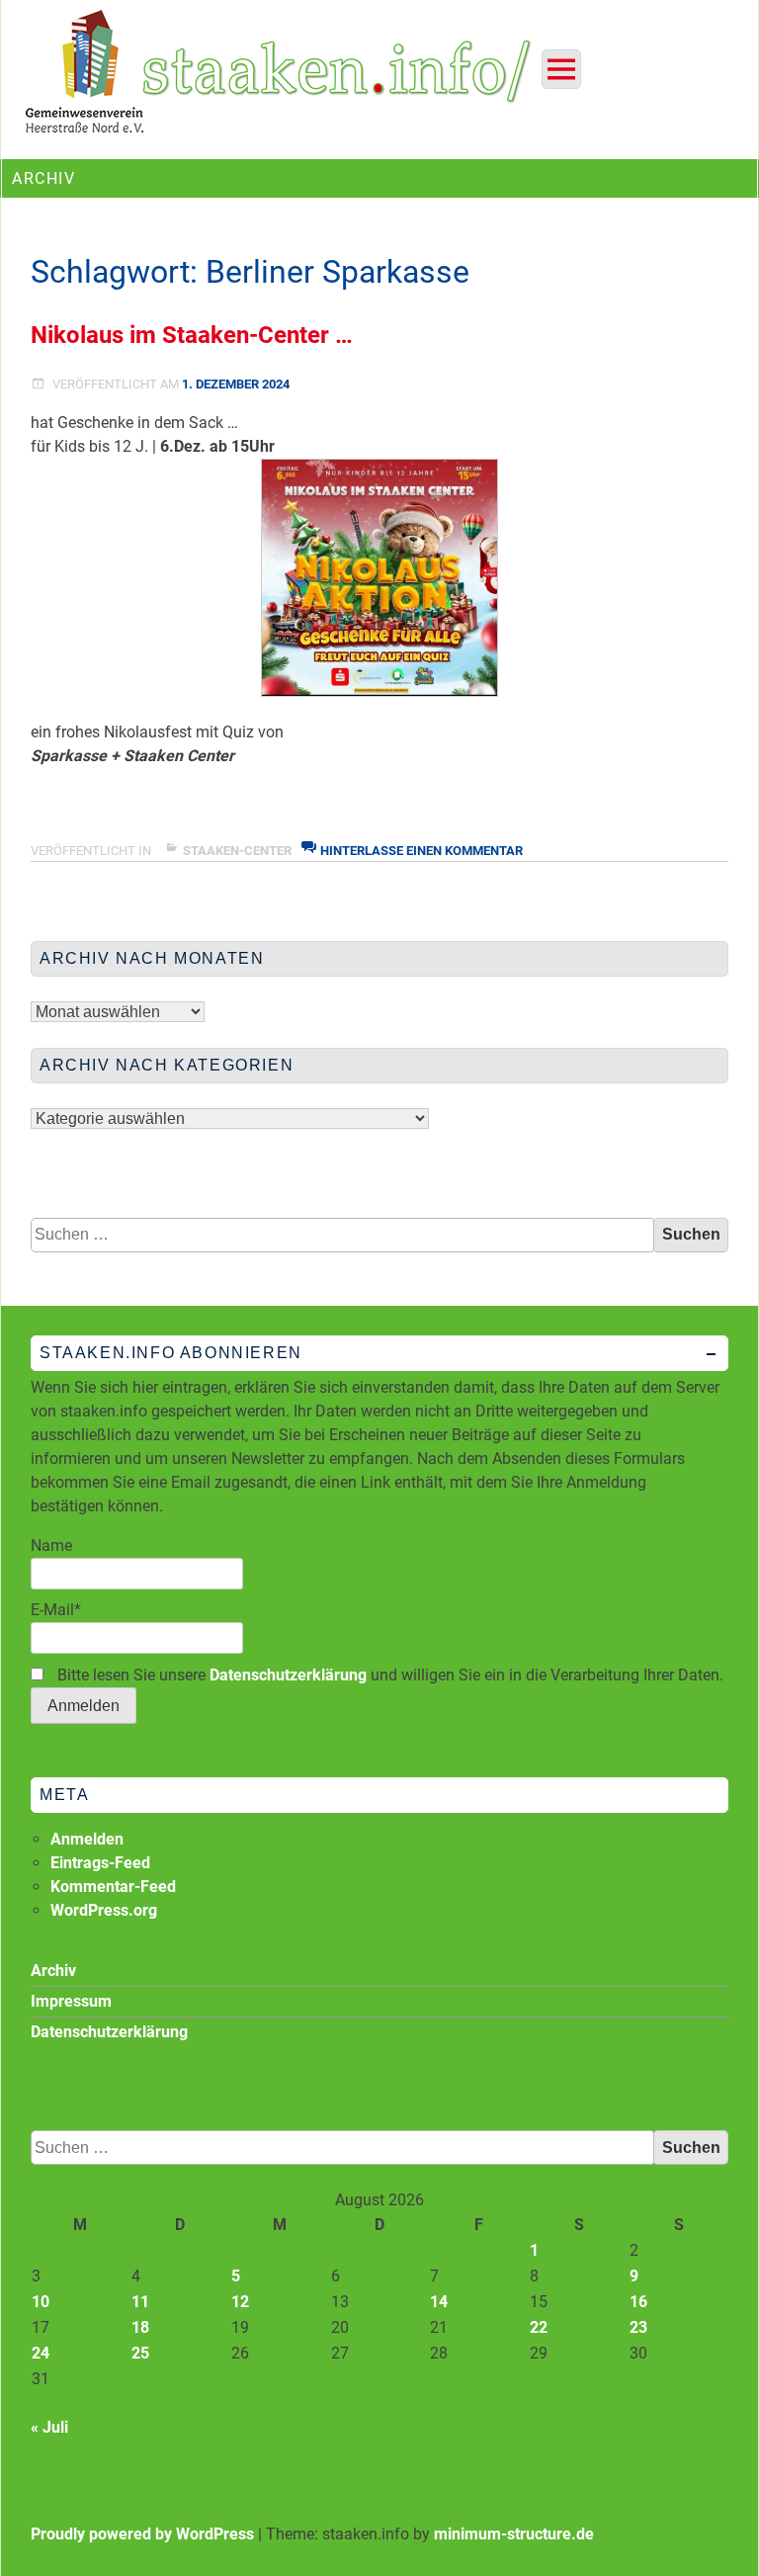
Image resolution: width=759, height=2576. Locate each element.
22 (539, 2327)
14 (439, 2302)
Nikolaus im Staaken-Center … (192, 335)
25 (140, 2353)
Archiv (53, 1971)
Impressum (71, 2001)
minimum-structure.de (514, 2534)
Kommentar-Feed (113, 1887)
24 (41, 2353)
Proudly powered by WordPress (142, 2534)
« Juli (49, 2427)
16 (638, 2302)
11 (140, 2302)
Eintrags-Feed (100, 1863)
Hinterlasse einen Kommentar (422, 851)
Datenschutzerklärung (288, 1675)
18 (140, 2327)
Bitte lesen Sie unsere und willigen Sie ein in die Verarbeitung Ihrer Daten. (388, 1675)
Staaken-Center (237, 851)
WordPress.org (104, 1910)
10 (41, 2302)
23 (638, 2327)
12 (240, 2302)
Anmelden (87, 1839)
